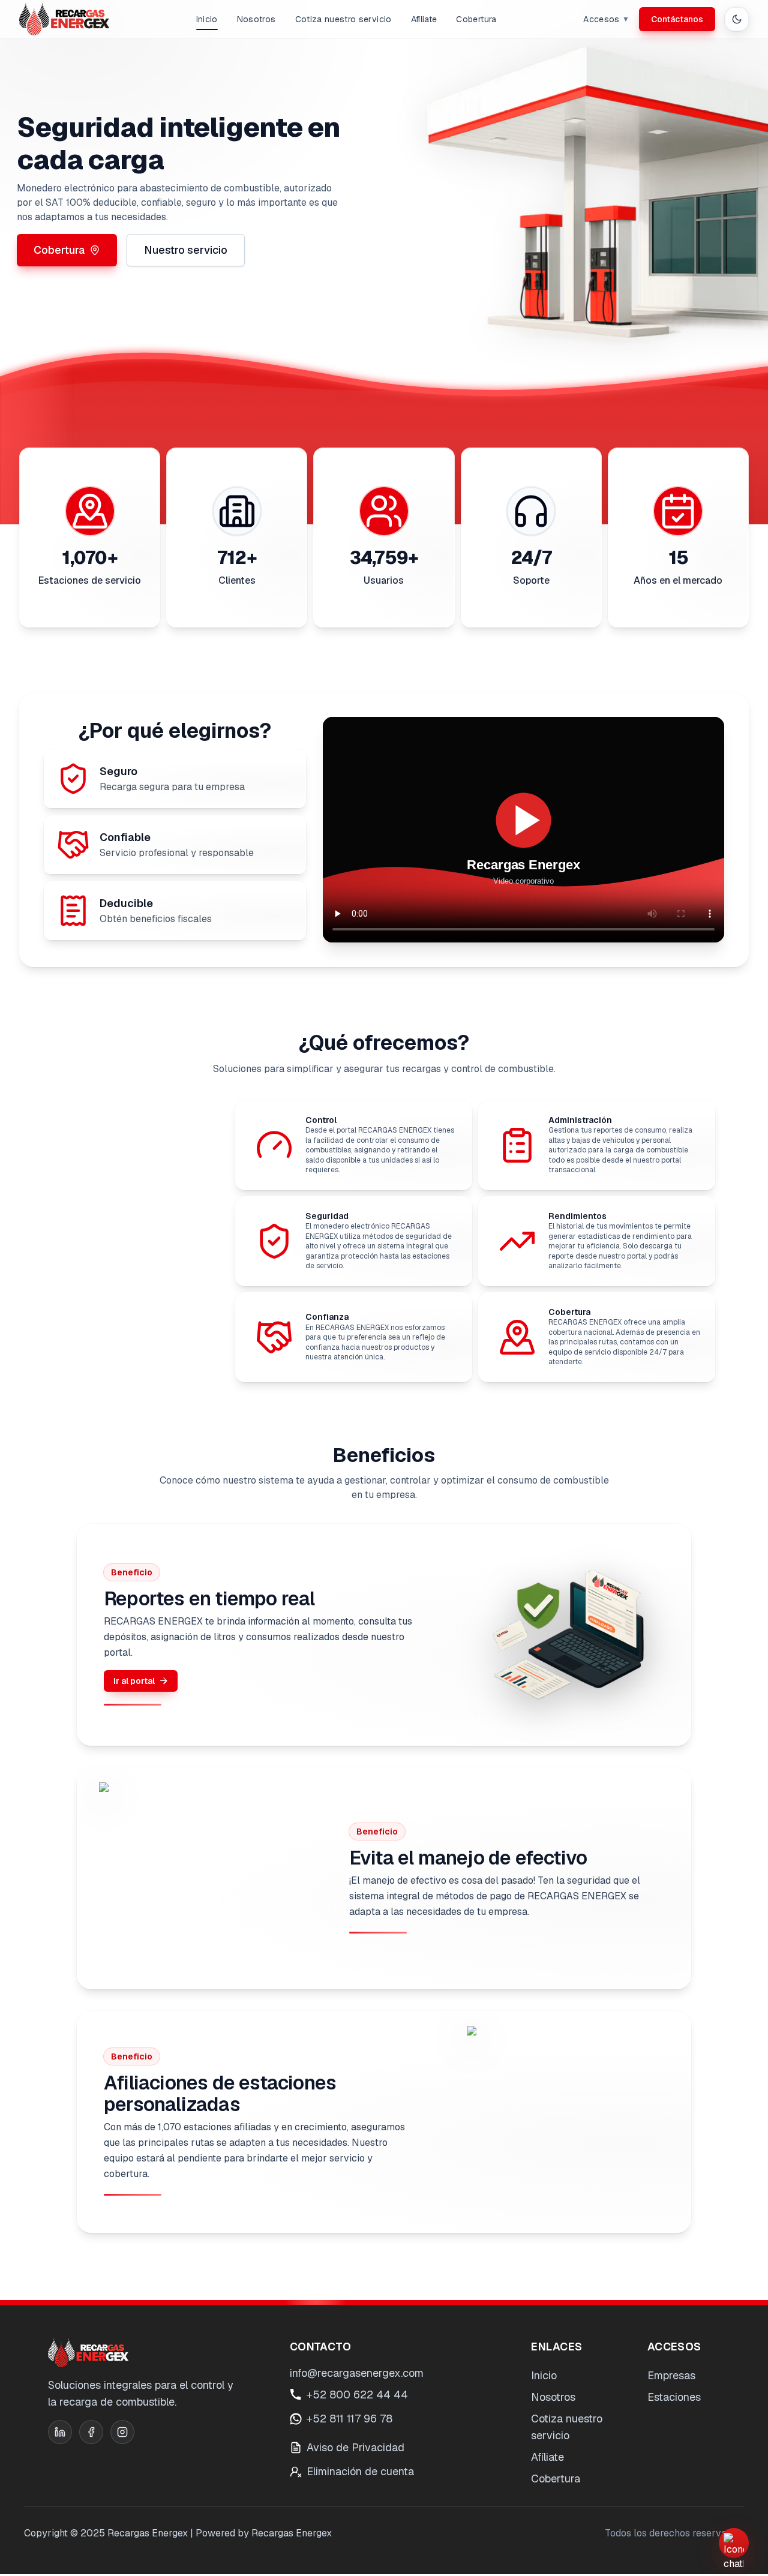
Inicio (207, 19)
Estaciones (674, 2397)
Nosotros (256, 19)
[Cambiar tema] (737, 19)
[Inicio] (64, 19)
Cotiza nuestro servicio (343, 19)
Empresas (671, 2375)
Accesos (606, 19)
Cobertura (476, 19)
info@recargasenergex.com (357, 2373)
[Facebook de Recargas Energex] (91, 2432)
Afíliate (424, 19)
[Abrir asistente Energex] (734, 2543)
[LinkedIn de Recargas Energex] (60, 2432)
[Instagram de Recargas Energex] (122, 2432)
